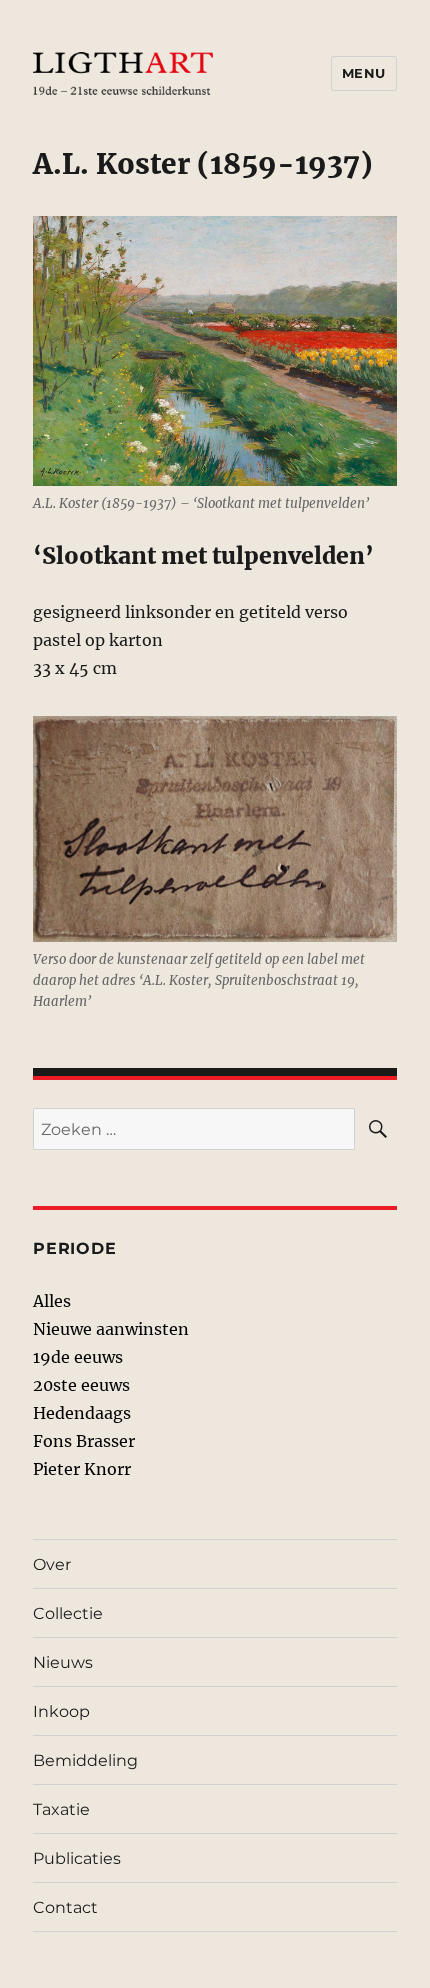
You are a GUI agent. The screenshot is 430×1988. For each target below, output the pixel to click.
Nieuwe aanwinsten (111, 1329)
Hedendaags (82, 1413)
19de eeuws (78, 1357)
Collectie (68, 1613)
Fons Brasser (84, 1441)
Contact (65, 1907)
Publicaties (77, 1858)
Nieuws (63, 1662)
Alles (52, 1301)
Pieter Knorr (82, 1469)
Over (52, 1564)
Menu (364, 73)
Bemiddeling (85, 1760)
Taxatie (61, 1809)
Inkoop (61, 1711)
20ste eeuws (81, 1385)
